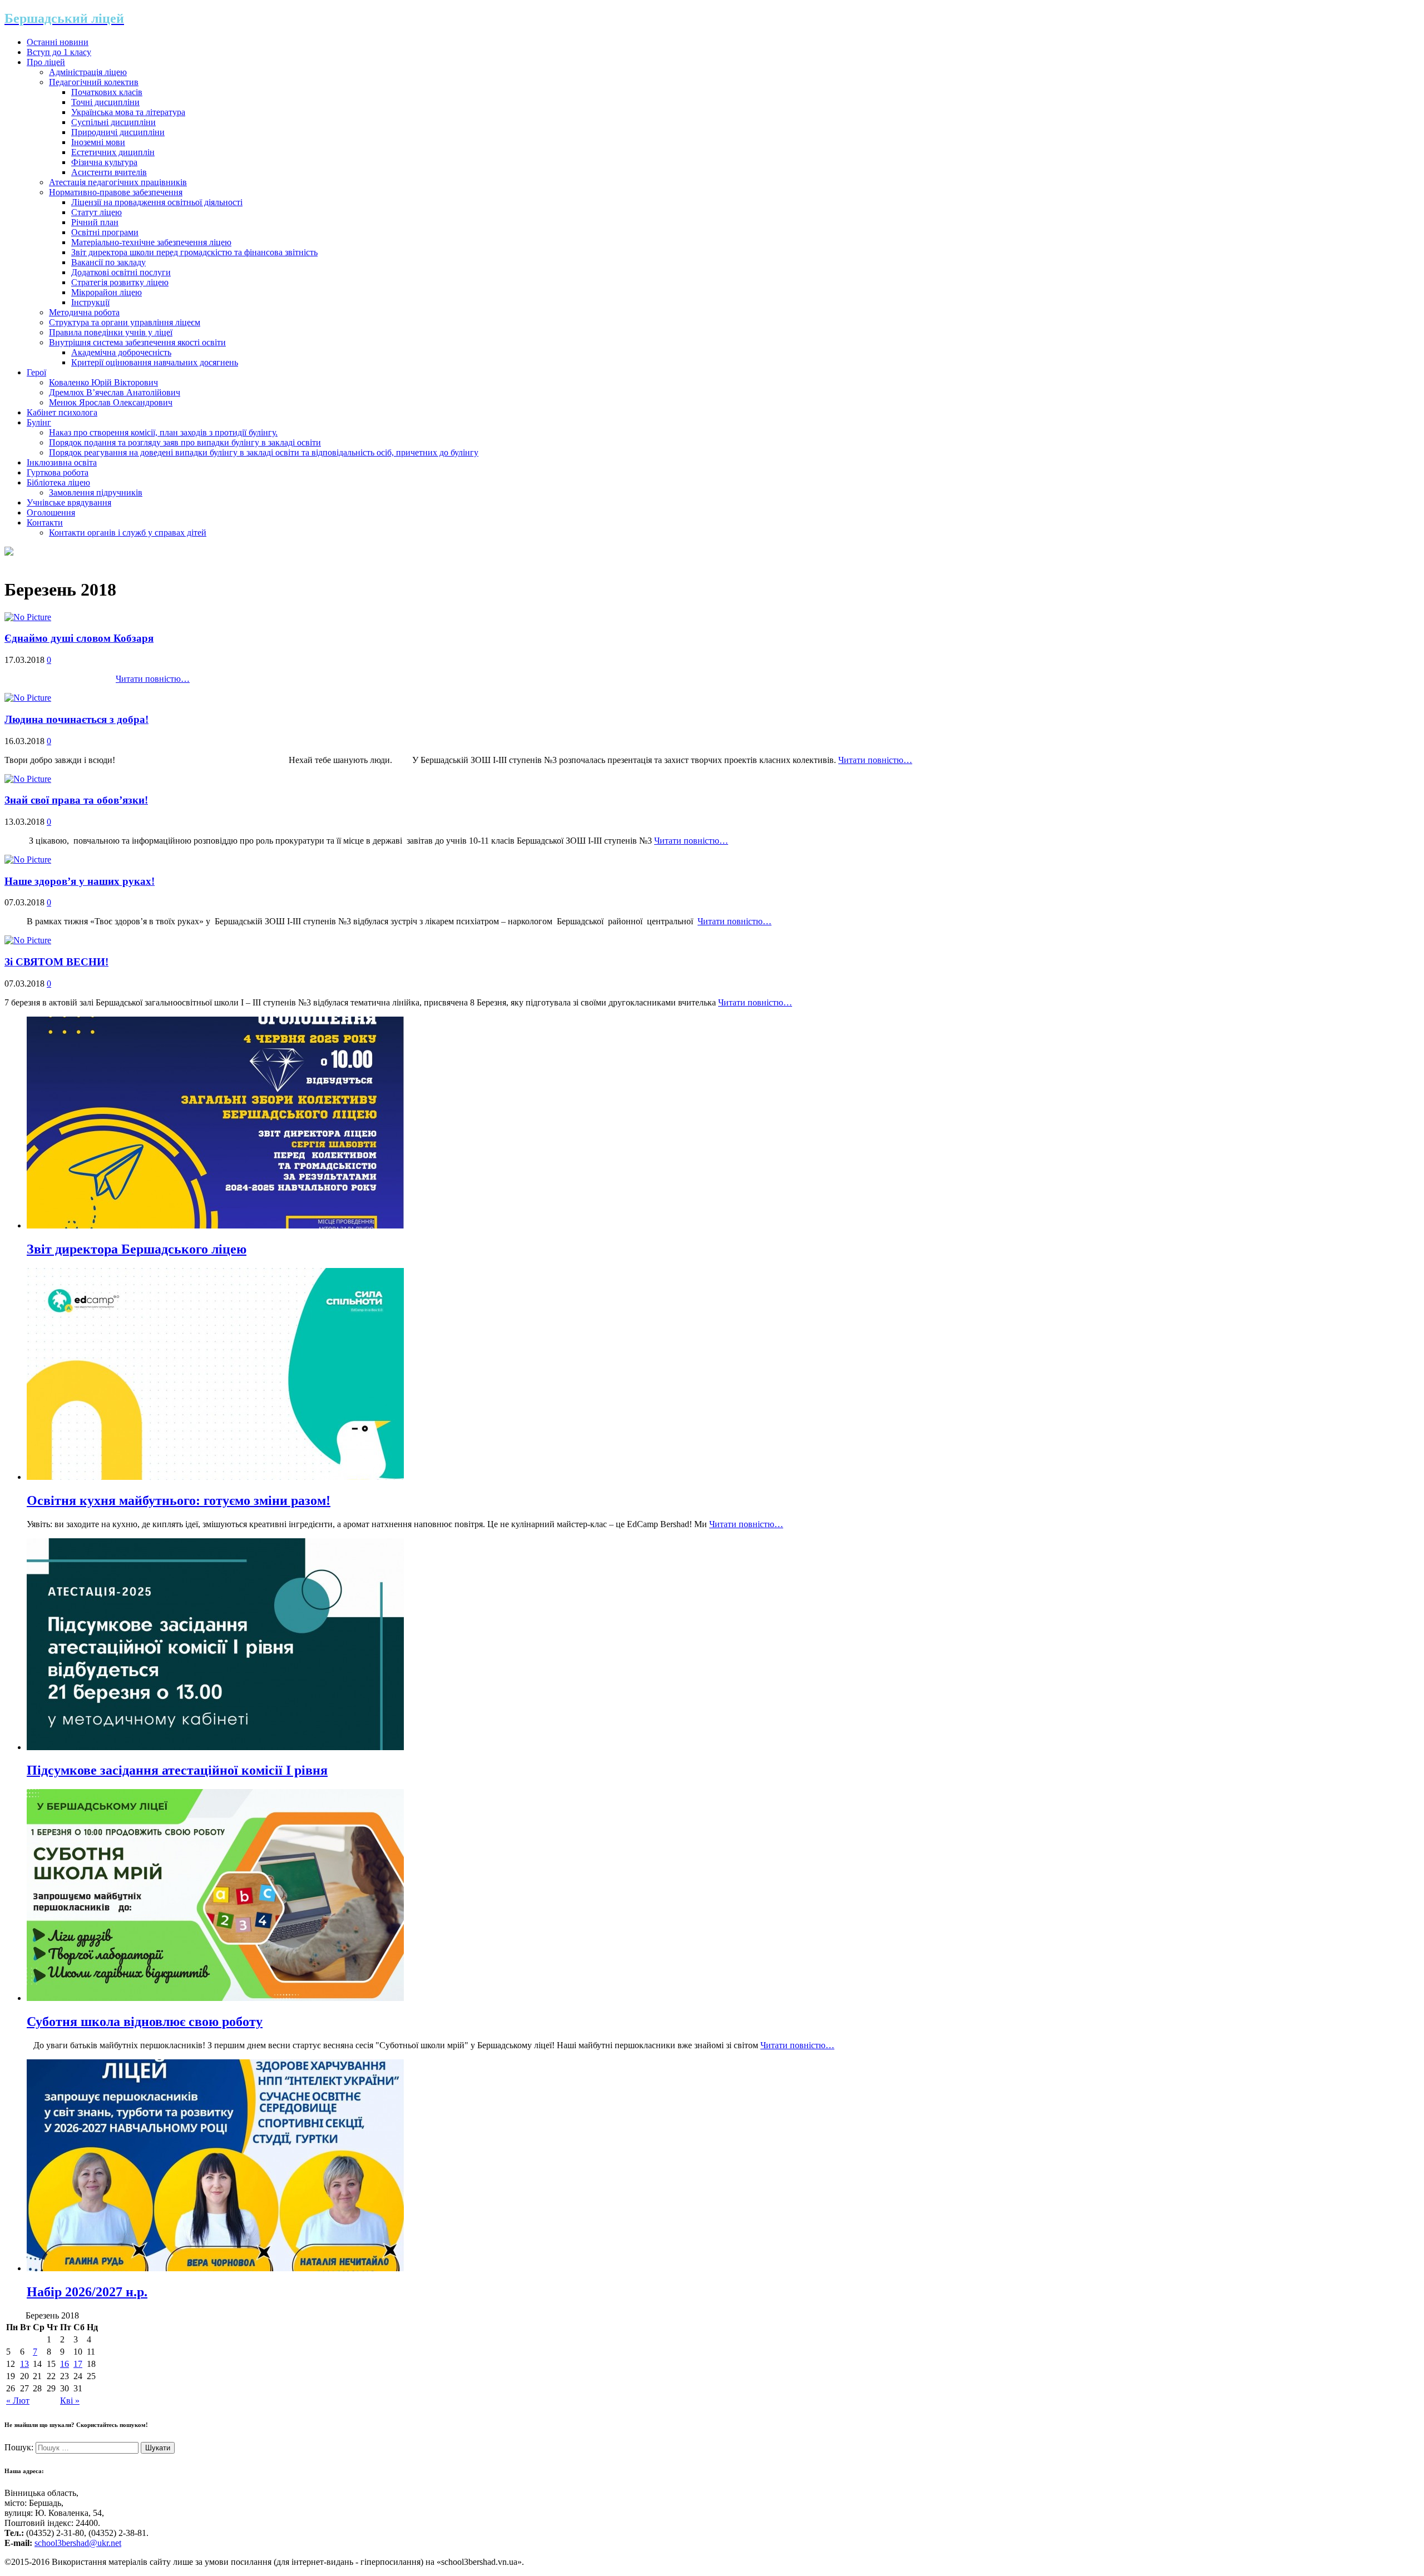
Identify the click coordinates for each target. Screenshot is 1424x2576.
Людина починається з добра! (76, 719)
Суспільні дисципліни (113, 122)
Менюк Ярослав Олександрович (111, 402)
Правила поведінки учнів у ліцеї (111, 332)
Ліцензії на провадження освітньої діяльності (157, 202)
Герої (36, 372)
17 (78, 2364)
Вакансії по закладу (108, 262)
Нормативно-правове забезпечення (116, 192)
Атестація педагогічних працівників (118, 182)
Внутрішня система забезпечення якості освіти (137, 342)
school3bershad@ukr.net (78, 2543)
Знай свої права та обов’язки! (76, 800)
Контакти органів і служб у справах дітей (128, 532)
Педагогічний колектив (94, 82)
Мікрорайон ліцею (107, 292)
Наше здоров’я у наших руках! (80, 881)
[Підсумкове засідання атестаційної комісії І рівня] (215, 1747)
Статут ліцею (97, 212)
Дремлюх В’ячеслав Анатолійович (115, 392)
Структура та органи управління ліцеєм (125, 322)
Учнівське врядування (69, 502)
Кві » (70, 2401)
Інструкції (90, 302)
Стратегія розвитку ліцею (120, 282)
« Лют (18, 2401)
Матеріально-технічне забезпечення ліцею (151, 242)
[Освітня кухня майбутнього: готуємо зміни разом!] (215, 1477)
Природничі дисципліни (118, 132)
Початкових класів (107, 92)
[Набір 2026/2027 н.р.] (215, 2268)
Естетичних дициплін (113, 152)
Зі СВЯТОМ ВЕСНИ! (56, 962)
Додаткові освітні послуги (121, 272)
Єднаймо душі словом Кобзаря (79, 638)
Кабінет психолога (62, 412)
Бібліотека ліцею (58, 482)
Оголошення (51, 512)
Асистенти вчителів (109, 172)
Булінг (39, 422)
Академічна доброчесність (121, 352)
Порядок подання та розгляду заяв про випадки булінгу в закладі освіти (185, 442)
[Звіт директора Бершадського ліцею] (215, 1225)
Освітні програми (105, 232)
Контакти (45, 522)
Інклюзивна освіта (62, 462)
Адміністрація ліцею (88, 72)
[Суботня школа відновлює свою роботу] (215, 1998)
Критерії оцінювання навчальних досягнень (155, 362)
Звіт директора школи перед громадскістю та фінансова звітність (194, 252)
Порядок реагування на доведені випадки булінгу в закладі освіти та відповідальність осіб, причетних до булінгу (264, 452)
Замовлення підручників (96, 492)
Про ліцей (46, 62)
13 (24, 2364)
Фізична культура (104, 162)
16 (65, 2364)
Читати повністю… (153, 679)
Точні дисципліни (105, 102)
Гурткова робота (58, 472)
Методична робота (84, 312)
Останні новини (58, 42)
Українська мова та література (128, 112)
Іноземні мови (98, 142)
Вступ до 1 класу (59, 52)
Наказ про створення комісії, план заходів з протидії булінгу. (163, 432)
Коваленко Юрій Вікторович (103, 382)
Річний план (95, 222)
